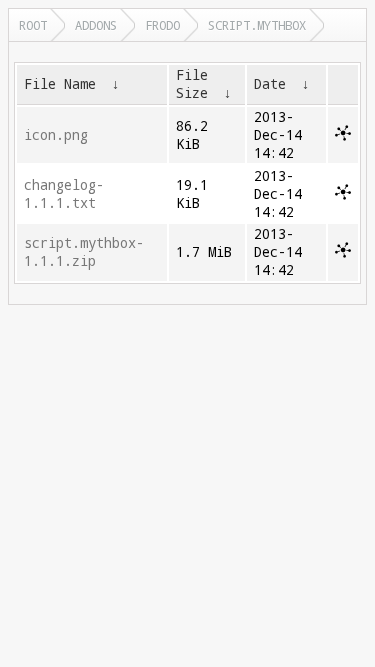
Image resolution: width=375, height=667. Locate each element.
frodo (162, 25)
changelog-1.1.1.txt (64, 194)
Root (33, 25)
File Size (192, 84)
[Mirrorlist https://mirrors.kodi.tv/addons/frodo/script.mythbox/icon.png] (343, 136)
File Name (60, 84)
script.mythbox (257, 25)
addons (96, 25)
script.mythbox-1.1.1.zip (84, 252)
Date (270, 84)
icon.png (56, 135)
